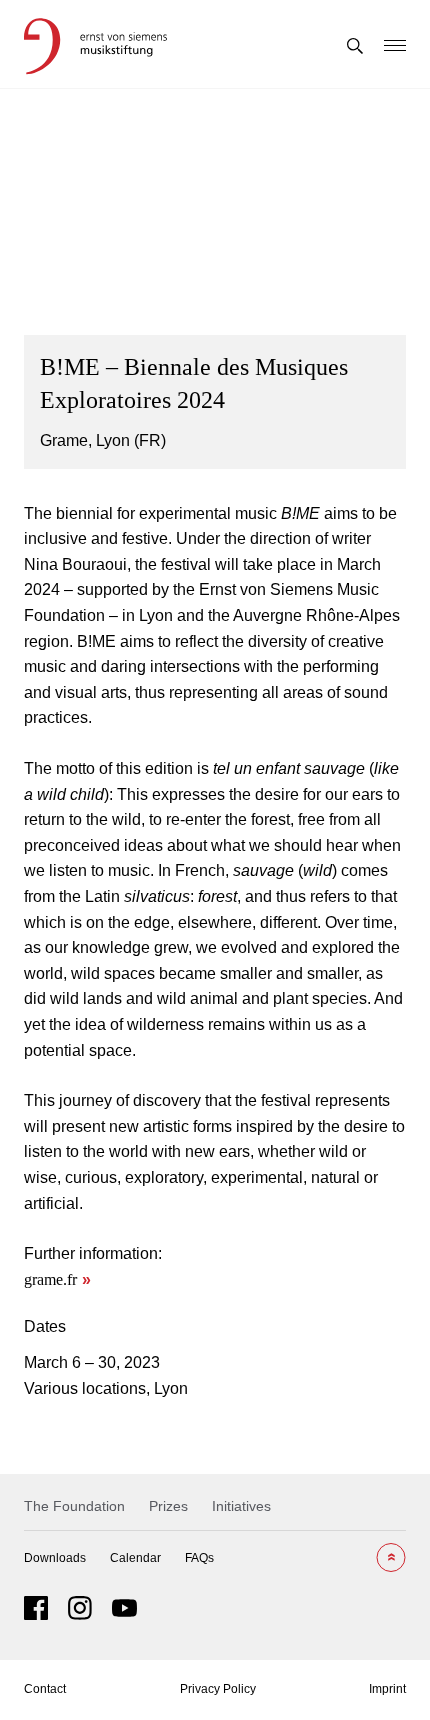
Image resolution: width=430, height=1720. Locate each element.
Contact (45, 1689)
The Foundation (74, 1506)
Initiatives (241, 1506)
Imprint (387, 1689)
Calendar (135, 1558)
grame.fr (50, 1279)
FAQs (199, 1558)
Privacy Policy (218, 1689)
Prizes (168, 1506)
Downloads (55, 1558)
